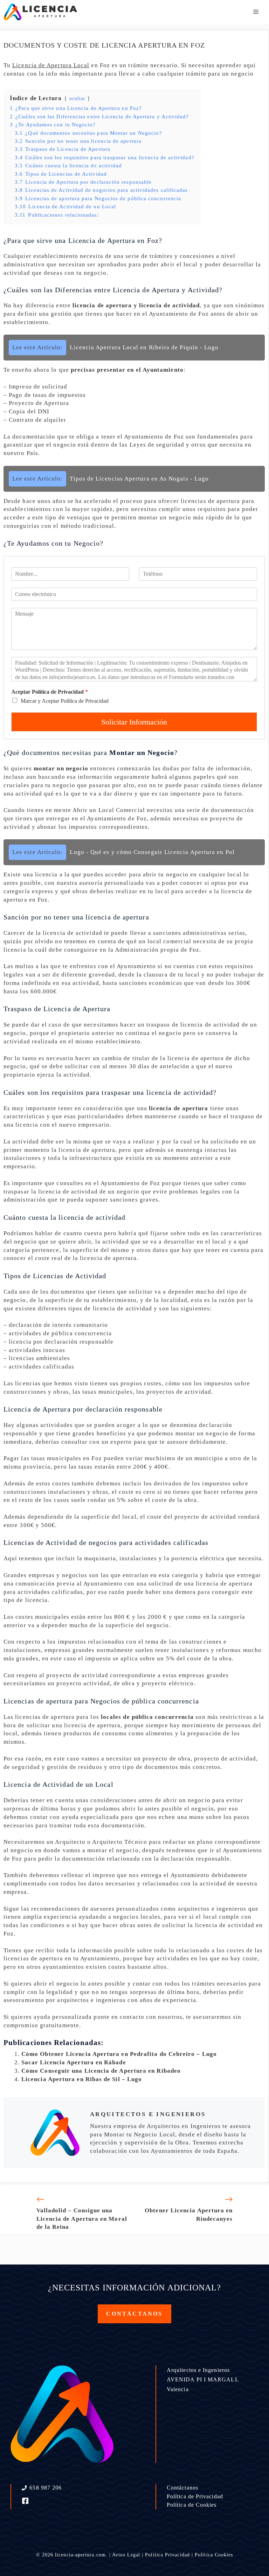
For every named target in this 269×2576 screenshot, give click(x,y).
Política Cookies (214, 2555)
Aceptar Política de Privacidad (50, 692)
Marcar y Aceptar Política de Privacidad (65, 701)
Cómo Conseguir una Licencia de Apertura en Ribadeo (101, 2071)
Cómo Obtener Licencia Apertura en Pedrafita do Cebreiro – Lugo (119, 2054)
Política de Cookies (192, 2505)
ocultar (78, 99)
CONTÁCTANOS (134, 2314)
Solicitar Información (134, 722)
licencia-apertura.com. (81, 2555)
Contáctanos (182, 2488)
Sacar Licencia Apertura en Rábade (74, 2062)
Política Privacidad (167, 2555)
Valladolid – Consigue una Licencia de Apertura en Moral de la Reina (82, 2219)
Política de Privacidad (195, 2496)
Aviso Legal (126, 2555)
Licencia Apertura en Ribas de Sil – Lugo (82, 2079)
